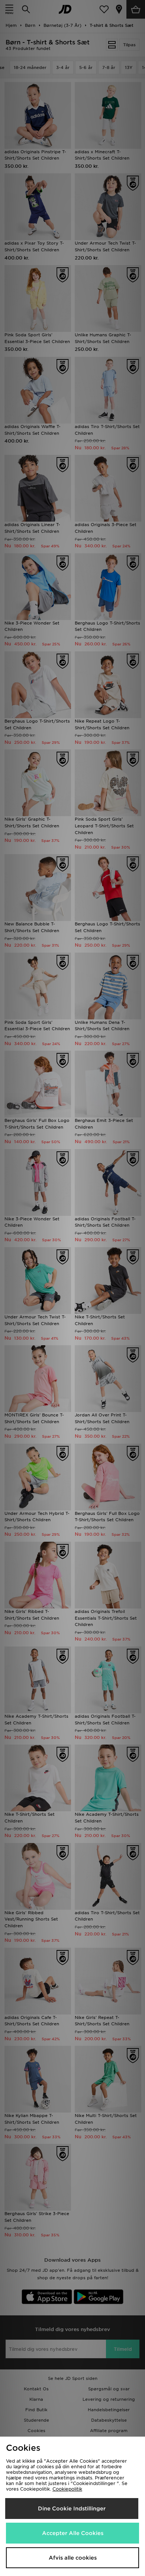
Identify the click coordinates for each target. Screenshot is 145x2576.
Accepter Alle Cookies (73, 2533)
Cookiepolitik (67, 2489)
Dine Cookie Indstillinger (72, 2509)
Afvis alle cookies (73, 2558)
